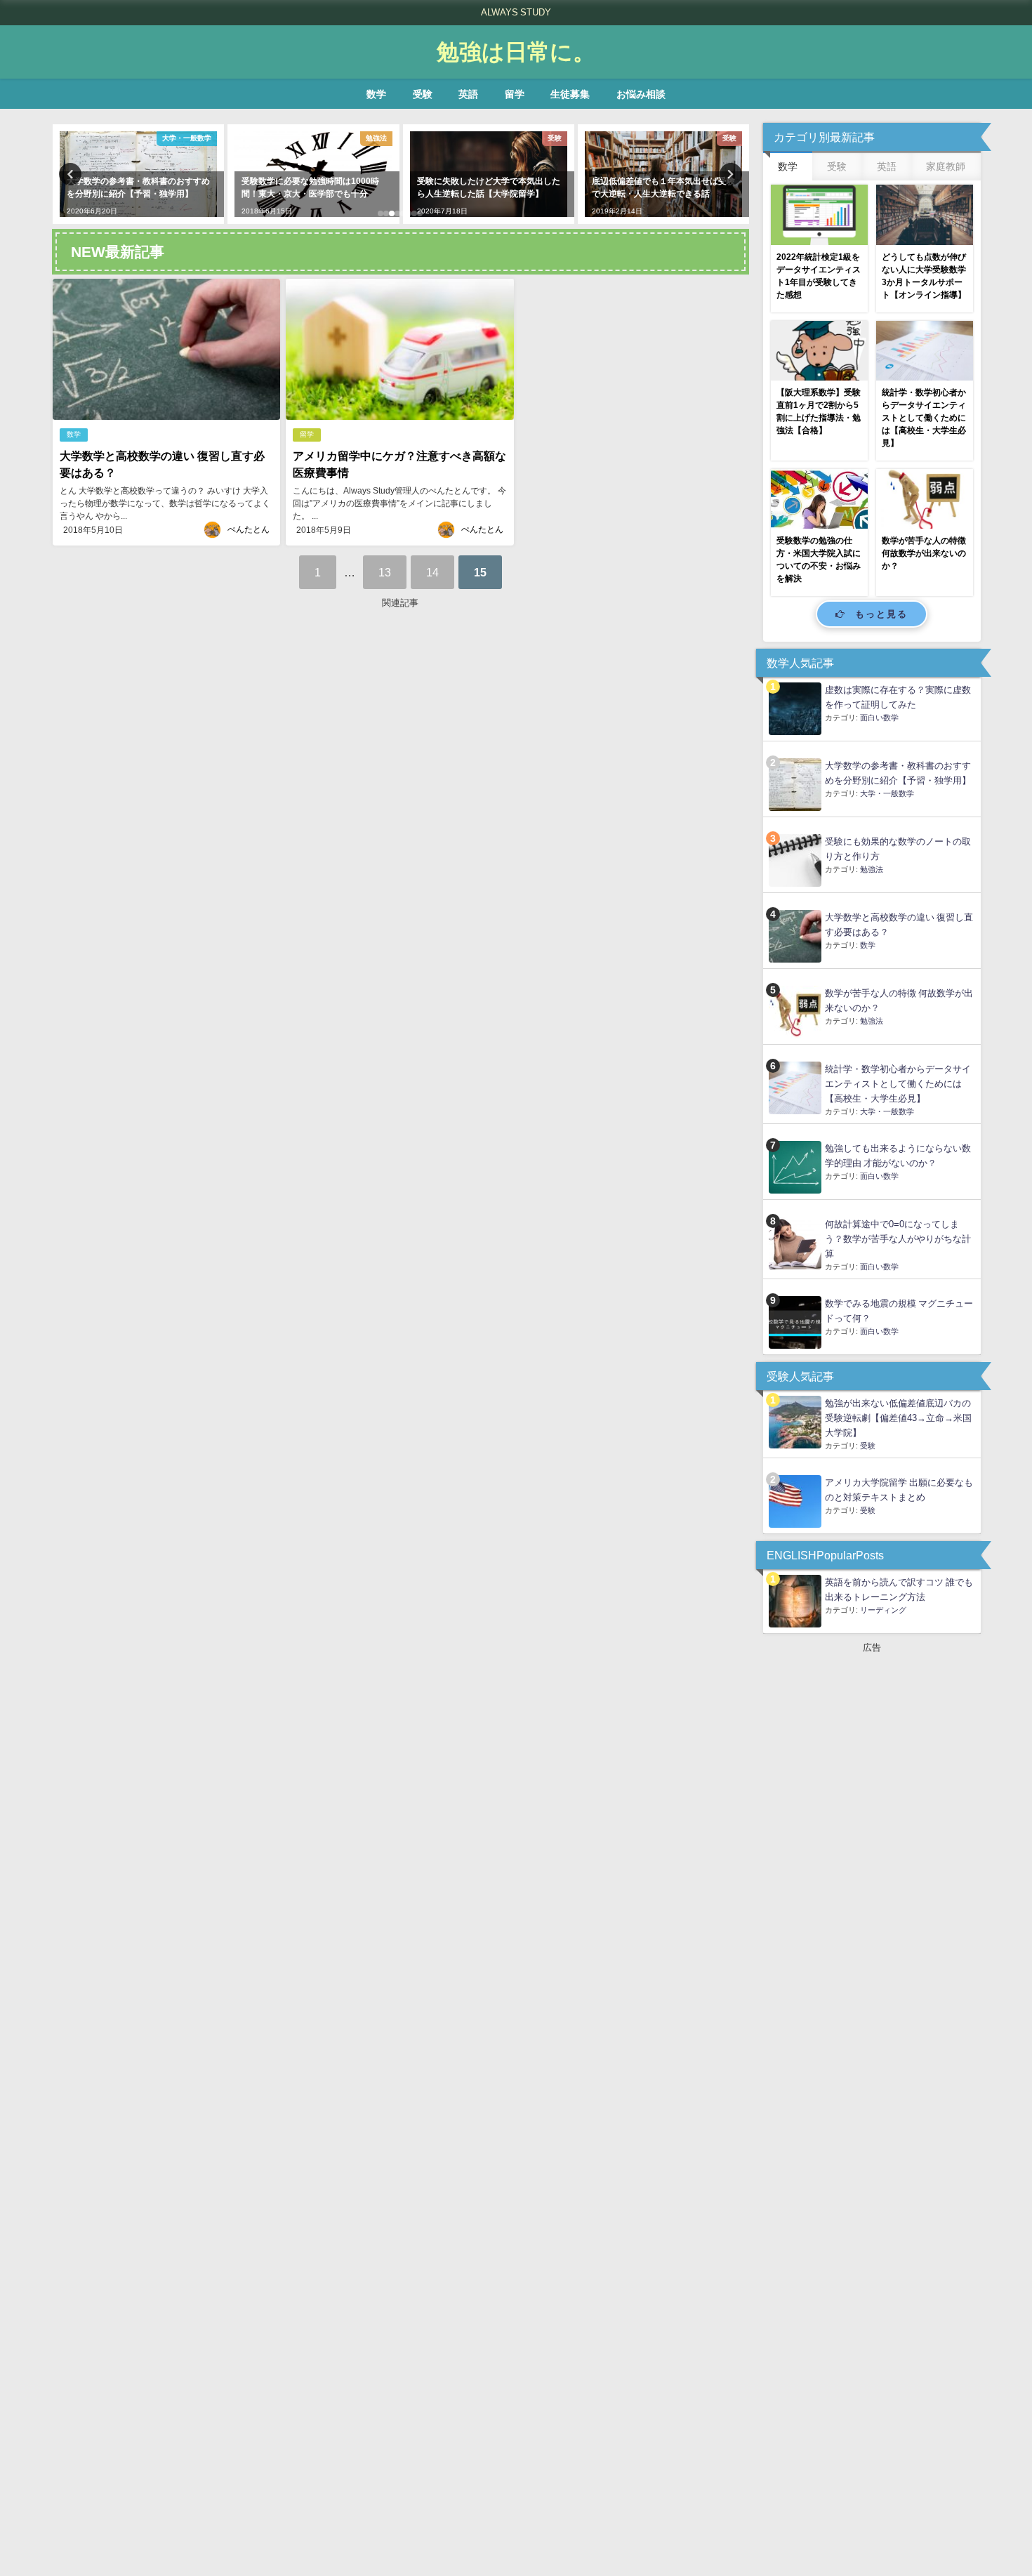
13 (385, 572)
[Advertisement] (401, 784)
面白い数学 (879, 718)
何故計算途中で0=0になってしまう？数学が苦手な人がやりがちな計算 (898, 1239)
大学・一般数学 (887, 793)
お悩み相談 (641, 94)
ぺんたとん (249, 529)
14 (432, 572)
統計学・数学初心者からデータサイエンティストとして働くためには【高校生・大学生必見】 (898, 1084)
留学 (515, 94)
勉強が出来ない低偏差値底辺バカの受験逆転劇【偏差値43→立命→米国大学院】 (898, 1418)
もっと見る (881, 614)
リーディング (883, 1610)
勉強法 (872, 869)
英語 (468, 94)
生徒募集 (570, 94)
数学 (376, 94)
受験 (423, 94)
